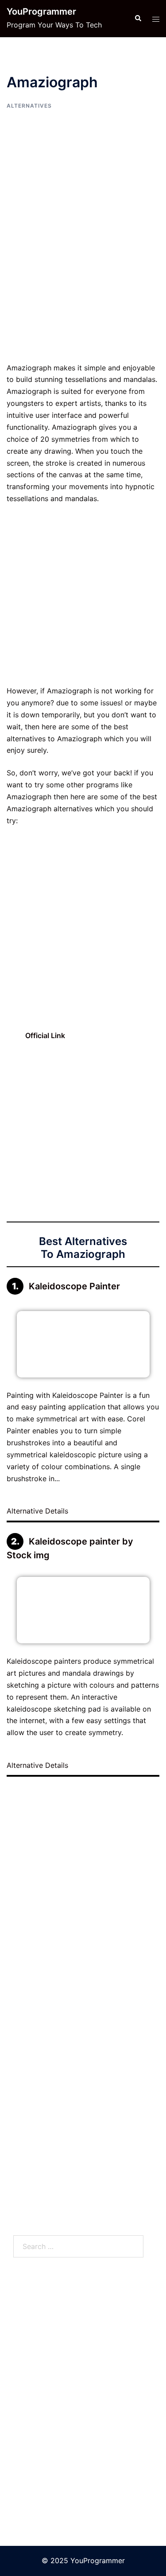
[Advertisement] (83, 275)
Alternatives (29, 106)
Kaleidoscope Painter (74, 1286)
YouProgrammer (41, 12)
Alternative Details (39, 1511)
